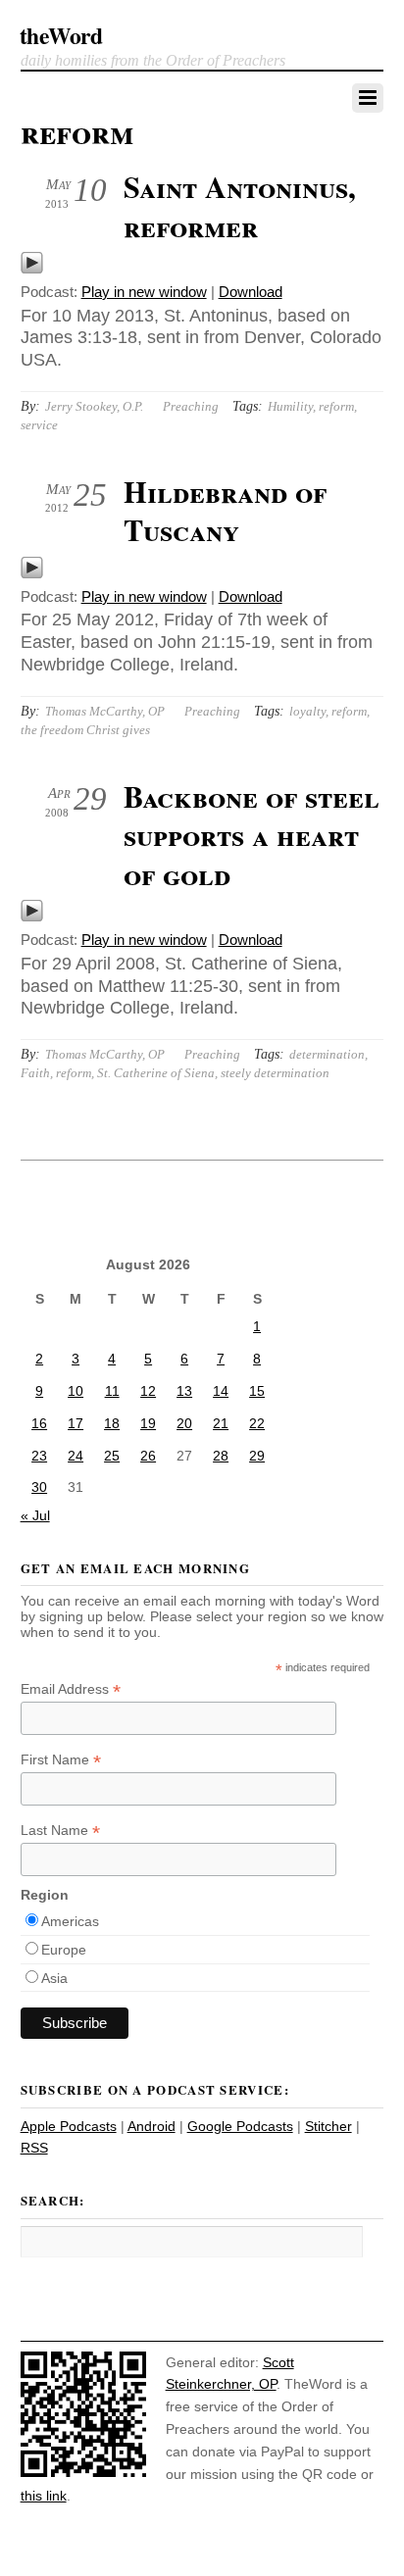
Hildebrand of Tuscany (225, 511)
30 (39, 1487)
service (39, 425)
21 (221, 1423)
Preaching (191, 406)
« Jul (35, 1515)
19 (148, 1423)
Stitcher (328, 2126)
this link (44, 2496)
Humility (290, 406)
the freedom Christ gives (85, 730)
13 (184, 1391)
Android (151, 2126)
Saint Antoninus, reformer (240, 206)
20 (184, 1423)
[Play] (32, 269)
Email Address (71, 1689)
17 (76, 1423)
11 (112, 1391)
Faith (35, 1073)
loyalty (307, 711)
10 (76, 1391)
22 (257, 1423)
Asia (54, 1978)
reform (336, 406)
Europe (64, 1950)
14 (221, 1391)
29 (257, 1456)
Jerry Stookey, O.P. (94, 406)
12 (148, 1391)
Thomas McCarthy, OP (105, 711)
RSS (34, 2148)
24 (76, 1456)
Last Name (60, 1831)
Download (251, 292)
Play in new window (144, 292)
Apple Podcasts (69, 2126)
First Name (61, 1760)
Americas (70, 1921)
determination (327, 1054)
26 (148, 1456)
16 (39, 1423)
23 (39, 1456)
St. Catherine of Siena (156, 1073)
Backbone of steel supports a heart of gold (252, 835)
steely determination (275, 1073)
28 (221, 1456)
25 (112, 1456)
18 (112, 1423)
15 (257, 1391)
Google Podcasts (240, 2126)
